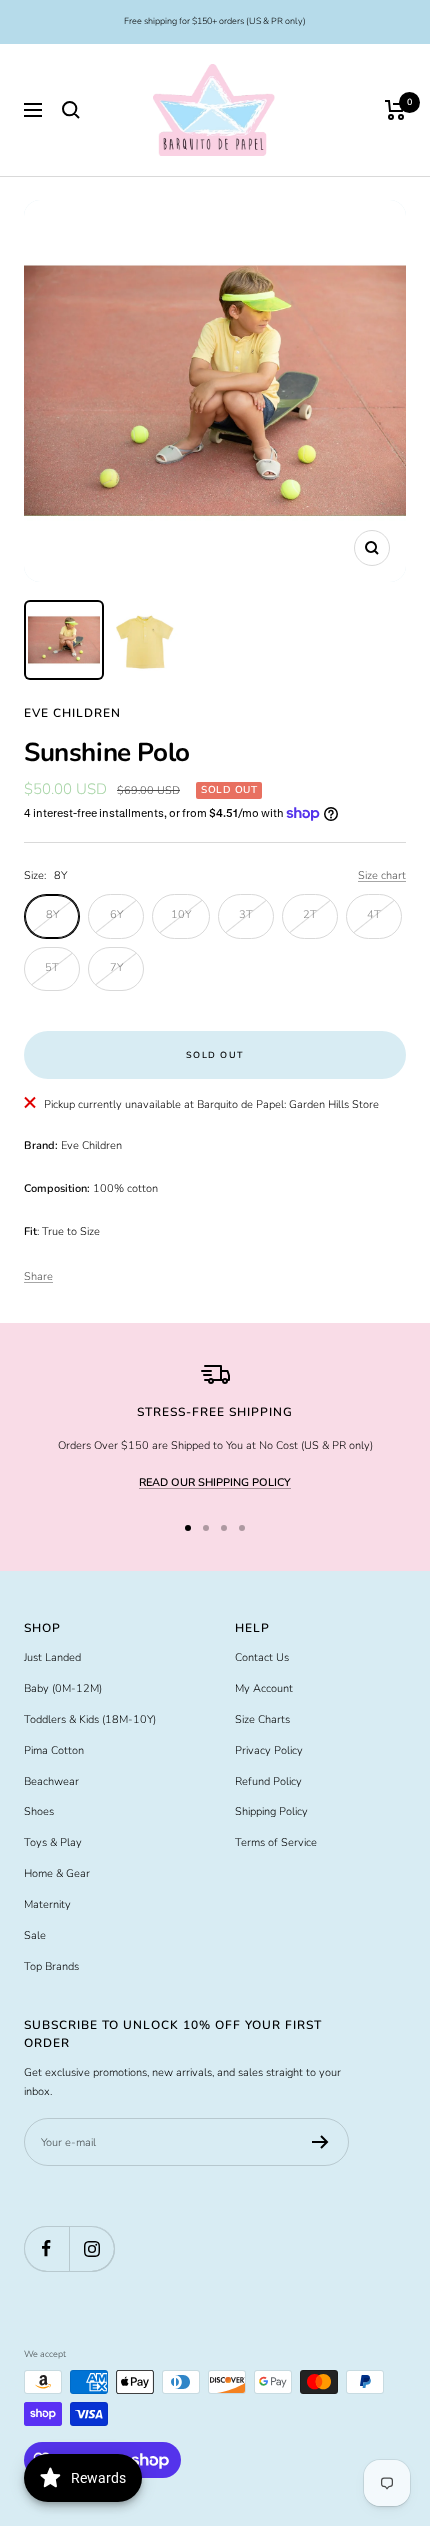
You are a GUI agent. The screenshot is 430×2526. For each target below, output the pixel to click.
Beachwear (51, 1781)
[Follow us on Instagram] (91, 2248)
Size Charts (262, 1719)
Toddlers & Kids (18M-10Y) (90, 1719)
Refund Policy (268, 1781)
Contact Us (262, 1657)
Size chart (382, 875)
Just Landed (52, 1657)
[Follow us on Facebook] (46, 2248)
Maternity (47, 1904)
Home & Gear (57, 1873)
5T (52, 967)
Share (38, 1276)
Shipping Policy (271, 1811)
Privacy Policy (269, 1750)
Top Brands (51, 1966)
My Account (264, 1688)
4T (374, 914)
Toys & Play (53, 1842)
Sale (35, 1935)
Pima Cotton (54, 1750)
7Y (116, 967)
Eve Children (72, 713)
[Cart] (395, 110)
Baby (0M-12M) (63, 1688)
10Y (181, 914)
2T (310, 914)
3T (246, 914)
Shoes (39, 1811)
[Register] (320, 2142)
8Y (52, 914)
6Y (116, 914)
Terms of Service (276, 1842)
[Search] (71, 110)
